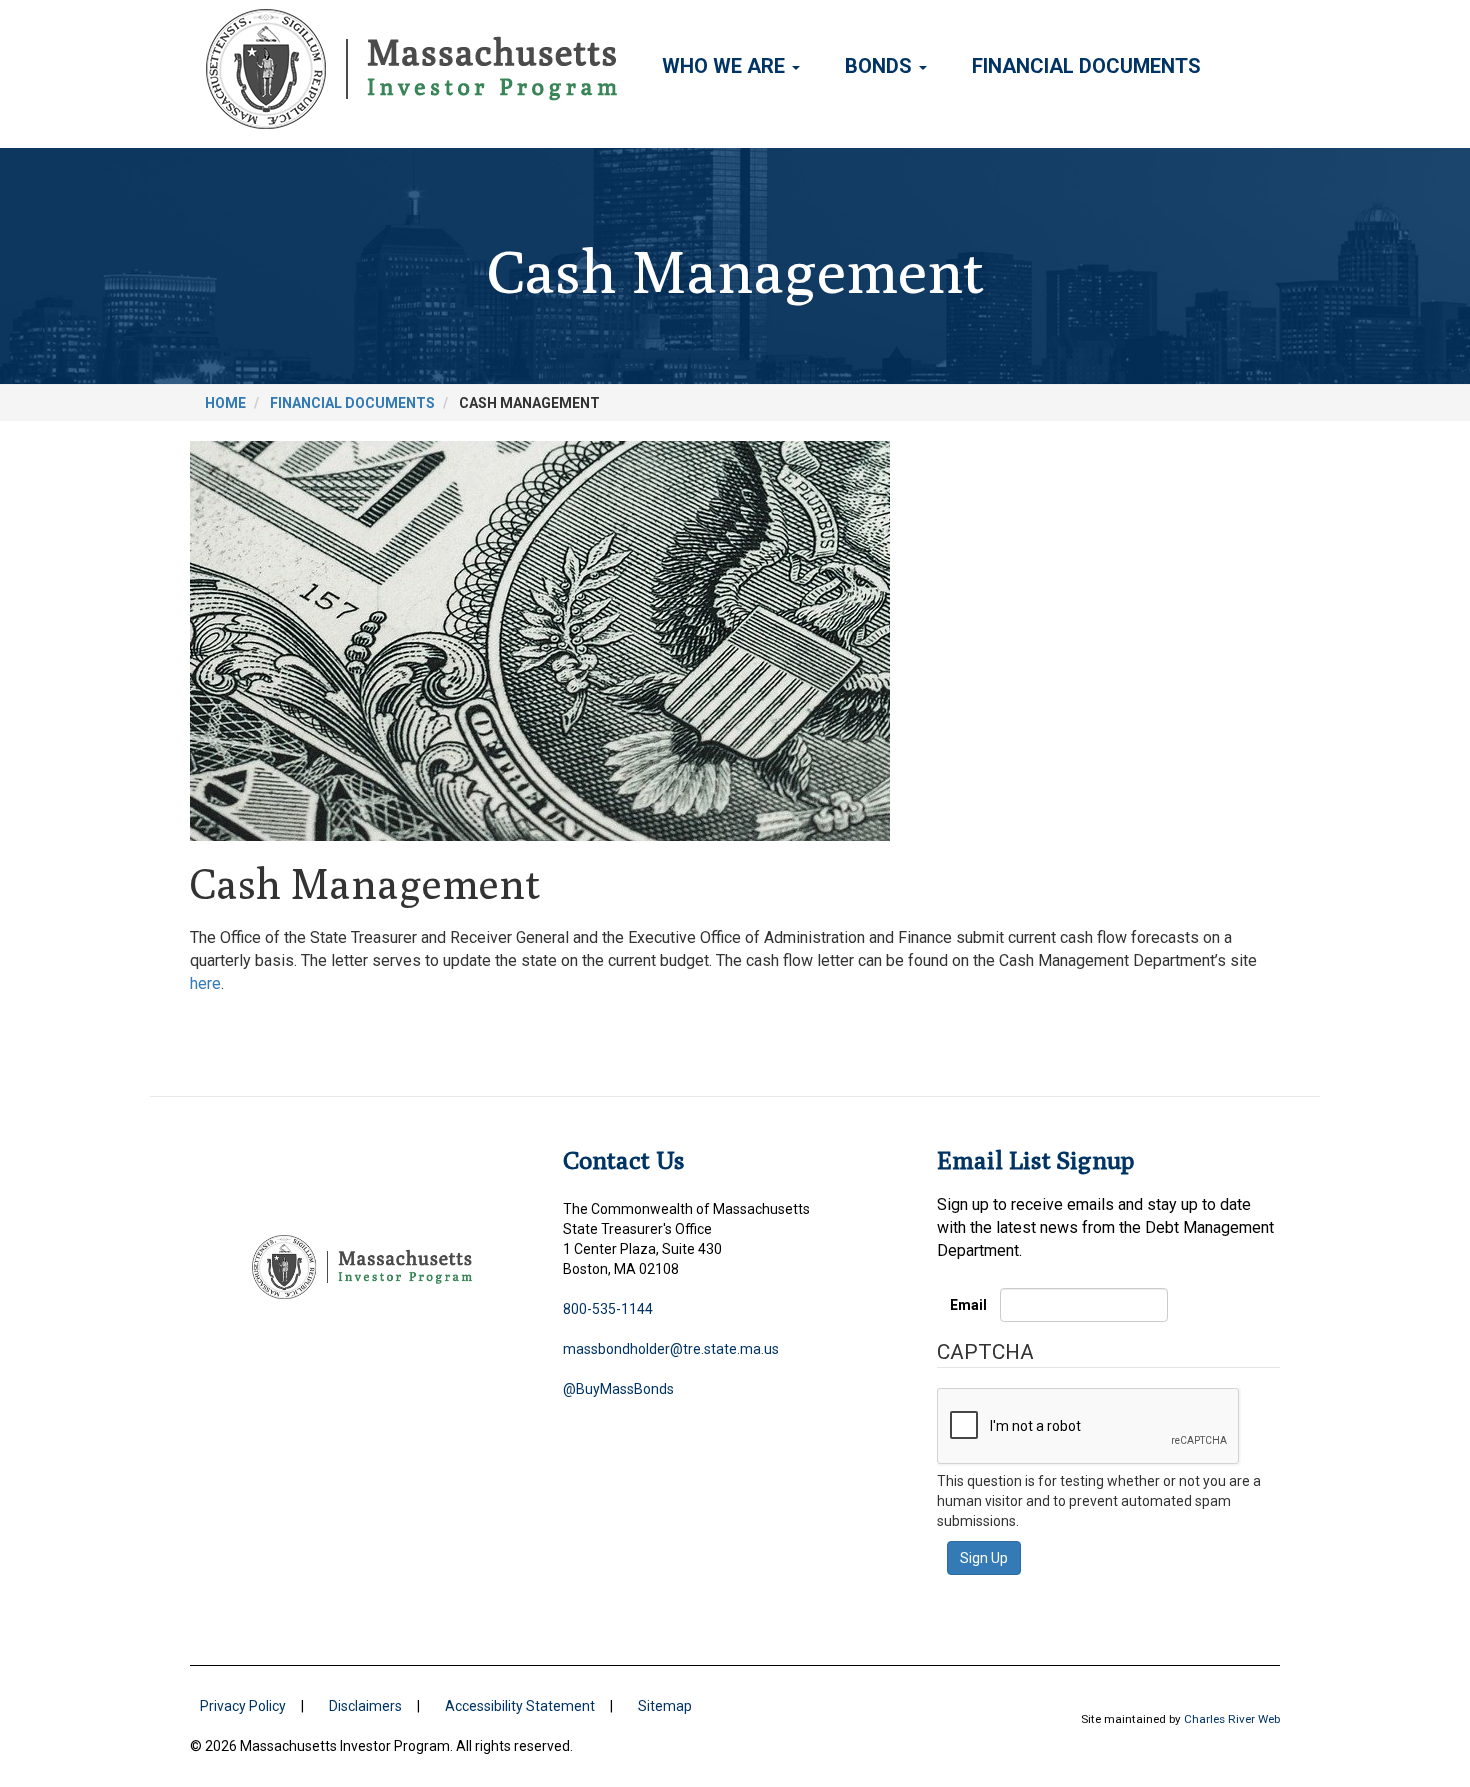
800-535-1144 (608, 1309)
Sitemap (665, 1706)
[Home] (419, 69)
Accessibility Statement (520, 1706)
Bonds (881, 66)
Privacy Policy (243, 1706)
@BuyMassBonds (618, 1389)
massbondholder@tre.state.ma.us (671, 1349)
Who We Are (726, 66)
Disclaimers (365, 1706)
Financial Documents (1086, 66)
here (205, 983)
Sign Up (984, 1558)
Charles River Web (1232, 1719)
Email (968, 1305)
